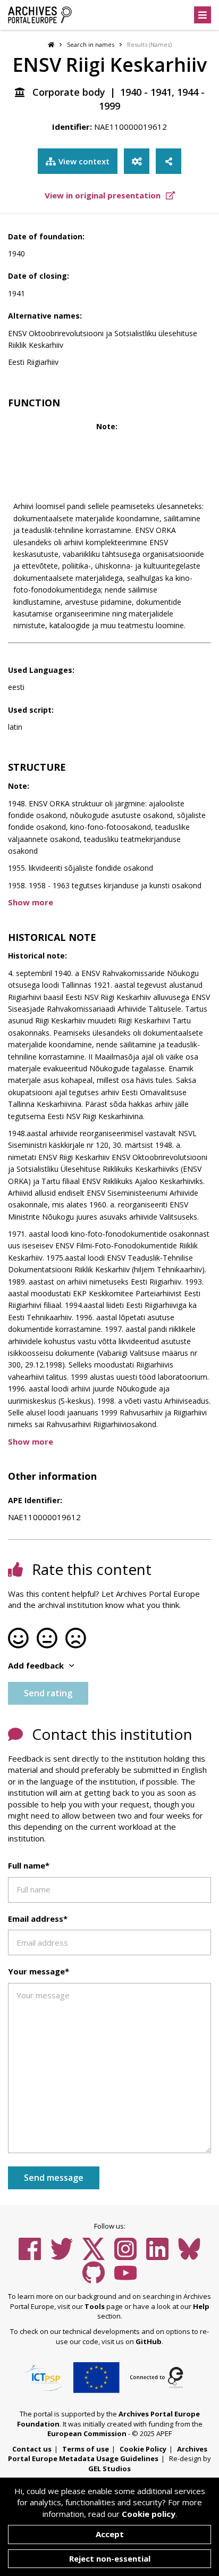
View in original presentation (104, 195)
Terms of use (86, 2449)
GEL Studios (109, 2469)
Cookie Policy (143, 2449)
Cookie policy (149, 2514)
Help (201, 2306)
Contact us (32, 2449)
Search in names (91, 44)
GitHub (149, 2341)
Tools (95, 2306)
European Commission (87, 2433)
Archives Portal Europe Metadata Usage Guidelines (108, 2454)
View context (84, 161)
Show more (31, 902)
